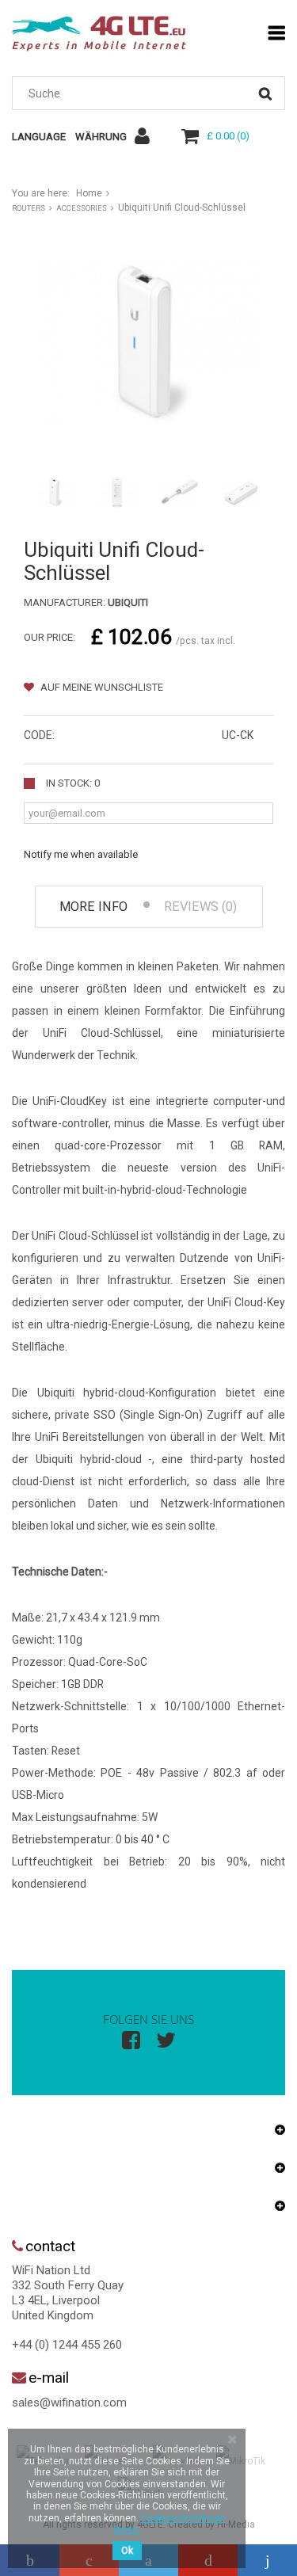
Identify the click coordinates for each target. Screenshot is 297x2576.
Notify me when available (81, 854)
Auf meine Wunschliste (101, 687)
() (228, 136)
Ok (127, 2551)
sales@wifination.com (69, 2403)
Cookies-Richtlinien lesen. (169, 2524)
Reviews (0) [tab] (200, 907)
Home (89, 193)
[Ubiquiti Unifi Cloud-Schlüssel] (55, 492)
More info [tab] (93, 907)
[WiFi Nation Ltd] (99, 34)
